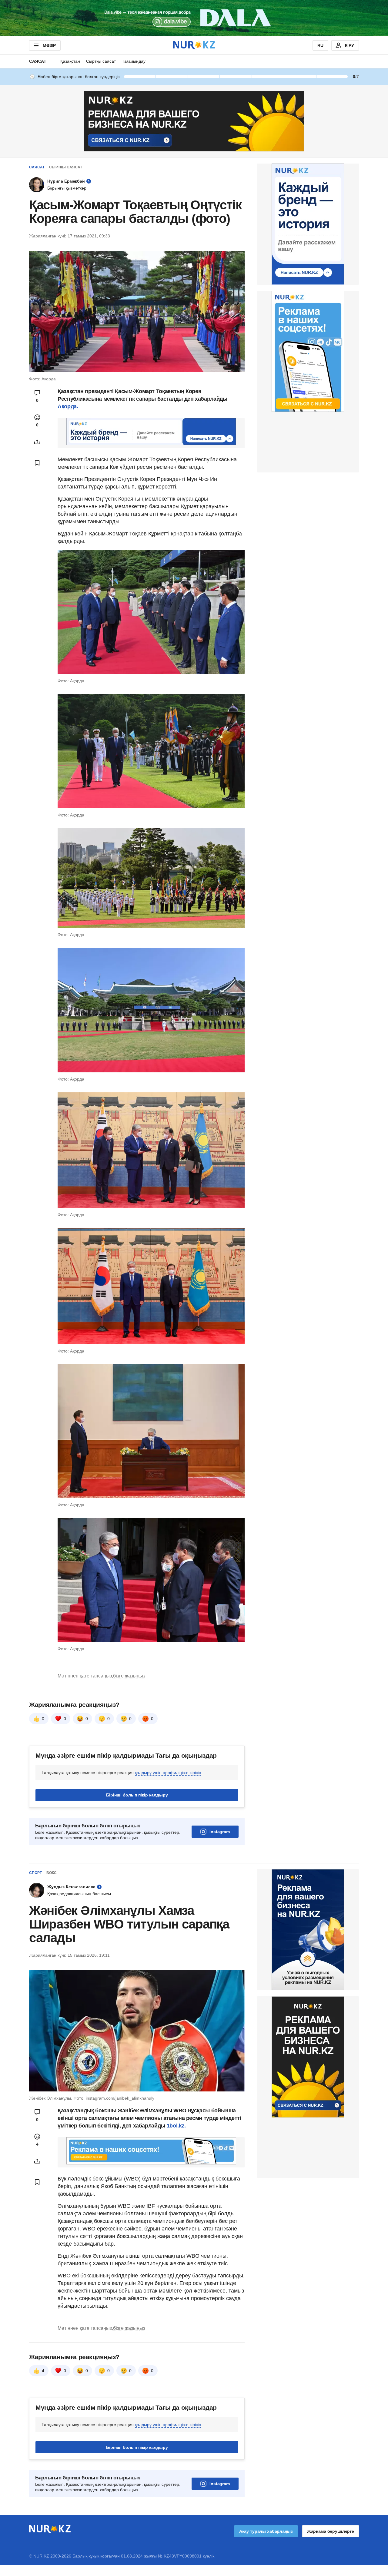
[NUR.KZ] (194, 45)
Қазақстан (70, 61)
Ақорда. (68, 406)
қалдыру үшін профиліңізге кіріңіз (168, 1773)
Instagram (220, 1832)
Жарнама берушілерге (331, 2531)
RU (320, 45)
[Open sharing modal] (37, 442)
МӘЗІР (49, 45)
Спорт (35, 1873)
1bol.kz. (176, 2126)
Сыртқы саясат (101, 61)
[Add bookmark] (37, 463)
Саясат (38, 61)
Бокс (52, 1873)
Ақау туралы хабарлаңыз (266, 2531)
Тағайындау (134, 61)
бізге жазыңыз (129, 1676)
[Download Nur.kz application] (194, 18)
